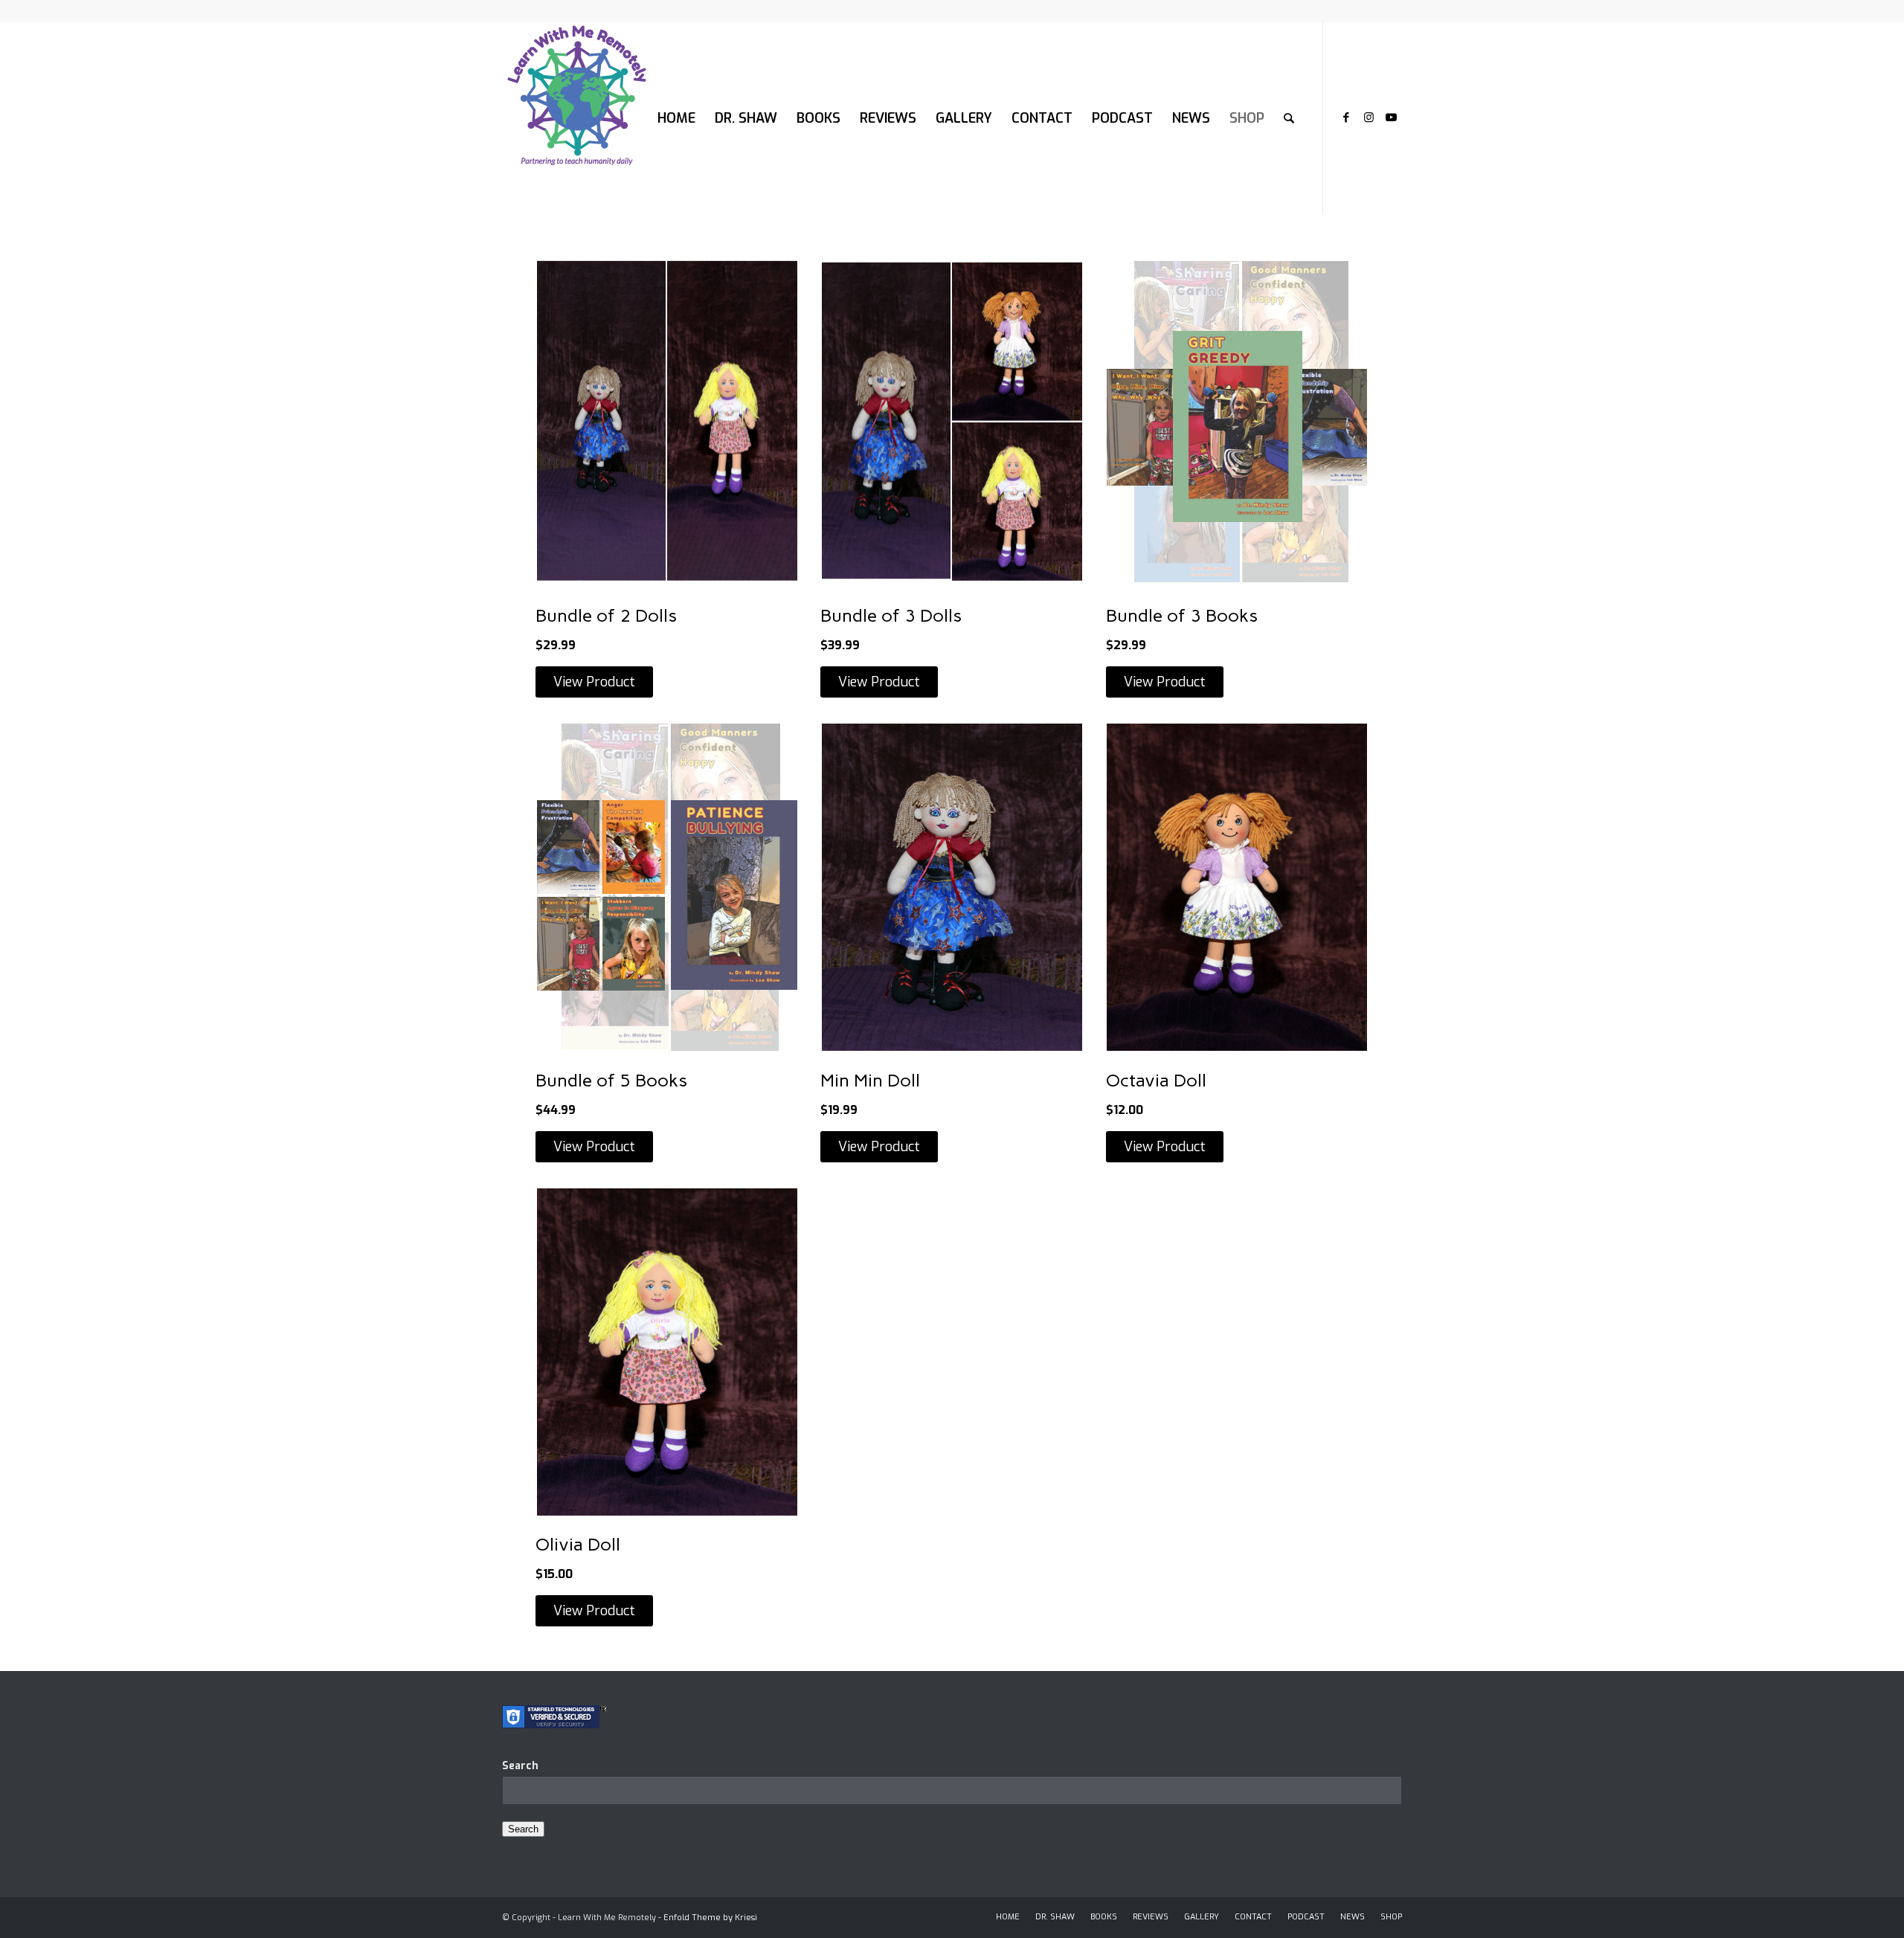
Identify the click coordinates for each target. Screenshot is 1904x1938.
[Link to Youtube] (1391, 117)
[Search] (1289, 118)
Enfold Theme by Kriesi (710, 1918)
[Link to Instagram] (1368, 117)
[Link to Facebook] (1346, 117)
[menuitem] (676, 118)
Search (520, 1766)
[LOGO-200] (576, 118)
